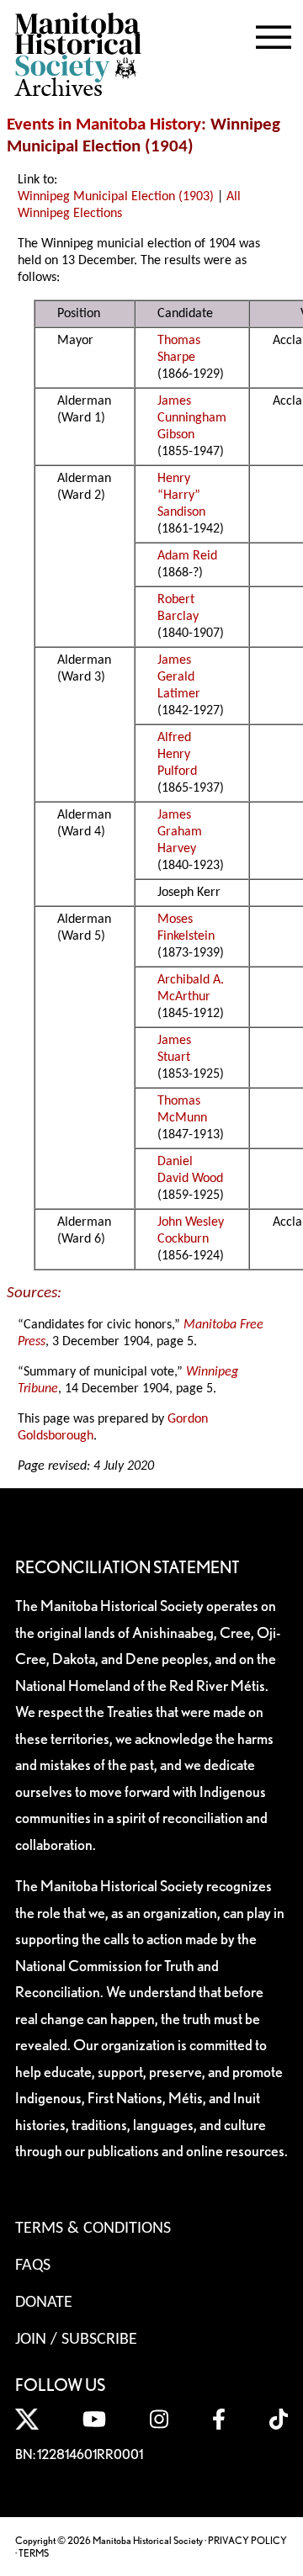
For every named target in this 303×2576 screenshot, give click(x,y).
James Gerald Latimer (179, 677)
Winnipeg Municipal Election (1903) (116, 197)
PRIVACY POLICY (247, 2540)
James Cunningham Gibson (192, 418)
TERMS (34, 2553)
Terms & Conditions (93, 2229)
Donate (44, 2303)
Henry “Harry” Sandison (181, 496)
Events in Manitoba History (104, 125)
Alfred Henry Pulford (177, 755)
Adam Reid (187, 556)
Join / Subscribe (76, 2340)
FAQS (33, 2266)
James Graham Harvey (180, 832)
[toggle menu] (274, 34)
